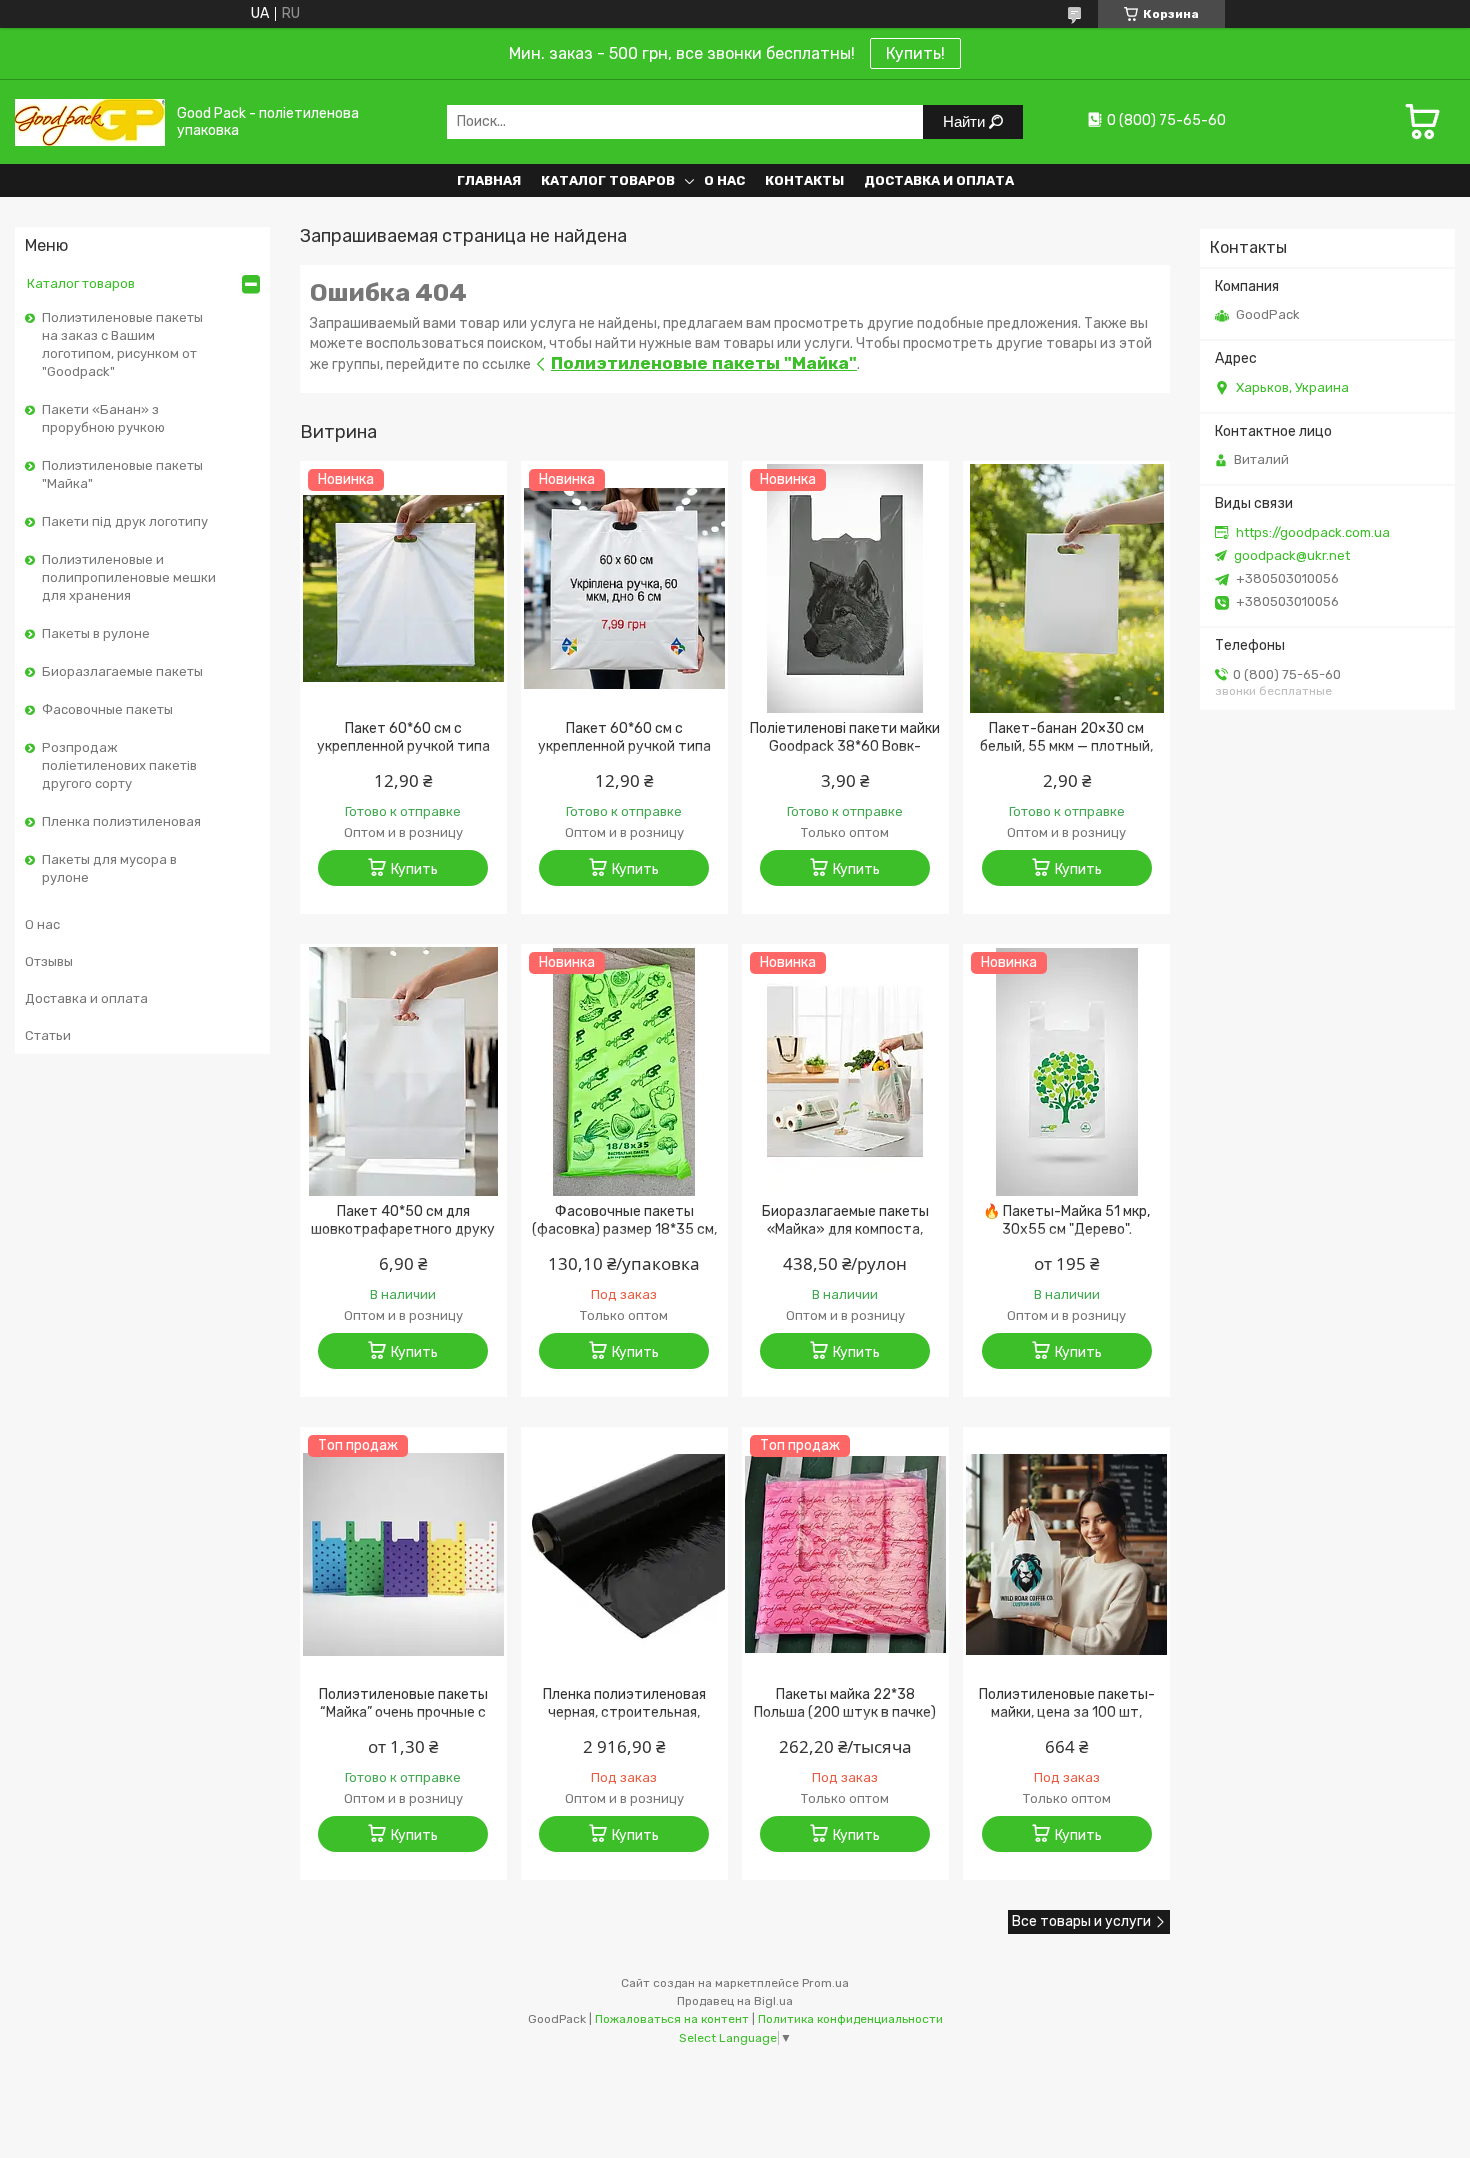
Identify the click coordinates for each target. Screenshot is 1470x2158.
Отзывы (49, 961)
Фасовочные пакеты (107, 709)
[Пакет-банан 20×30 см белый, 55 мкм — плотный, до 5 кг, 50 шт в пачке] (1066, 589)
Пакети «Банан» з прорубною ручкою (103, 418)
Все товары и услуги (1081, 1921)
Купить (414, 869)
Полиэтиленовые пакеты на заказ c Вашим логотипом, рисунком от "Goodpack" (122, 344)
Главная (489, 180)
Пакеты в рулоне (96, 633)
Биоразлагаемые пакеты (122, 671)
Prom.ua (825, 1983)
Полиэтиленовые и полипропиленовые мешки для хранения (129, 577)
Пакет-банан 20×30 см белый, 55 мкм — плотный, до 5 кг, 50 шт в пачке (1066, 746)
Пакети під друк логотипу (125, 521)
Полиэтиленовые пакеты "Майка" (122, 474)
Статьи (48, 1035)
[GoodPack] (90, 121)
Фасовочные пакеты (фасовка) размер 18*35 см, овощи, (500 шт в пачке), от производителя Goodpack (624, 1238)
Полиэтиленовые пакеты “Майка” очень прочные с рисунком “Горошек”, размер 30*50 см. (403, 1721)
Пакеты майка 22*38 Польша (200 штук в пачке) (845, 1703)
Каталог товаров (608, 180)
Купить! (915, 53)
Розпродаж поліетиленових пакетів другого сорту (119, 765)
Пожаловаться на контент (672, 2019)
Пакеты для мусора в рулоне (109, 868)
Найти (966, 121)
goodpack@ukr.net (1292, 555)
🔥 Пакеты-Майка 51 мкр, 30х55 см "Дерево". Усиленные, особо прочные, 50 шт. (1066, 1238)
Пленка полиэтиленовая (121, 821)
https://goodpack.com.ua (1313, 532)
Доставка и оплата (939, 180)
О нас (724, 180)
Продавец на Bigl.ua (735, 2001)
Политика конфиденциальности (850, 2019)
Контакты (804, 180)
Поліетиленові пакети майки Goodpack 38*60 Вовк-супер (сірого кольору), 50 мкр (845, 755)
